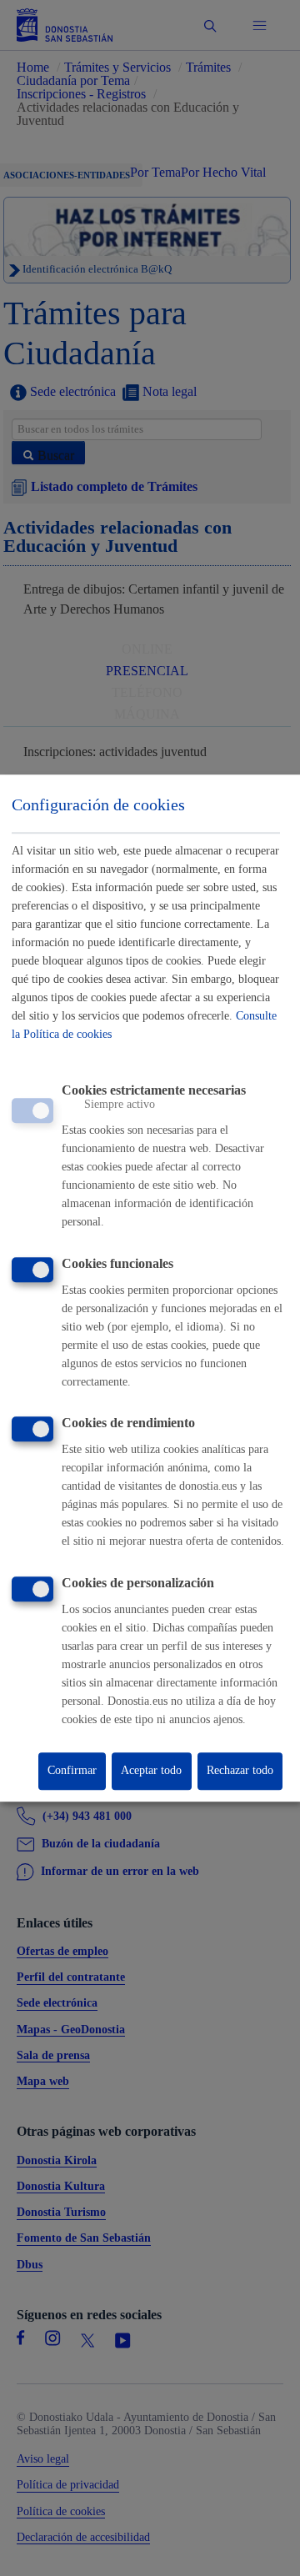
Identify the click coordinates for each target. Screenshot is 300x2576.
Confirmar (72, 1771)
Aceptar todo (151, 1771)
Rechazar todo (240, 1771)
